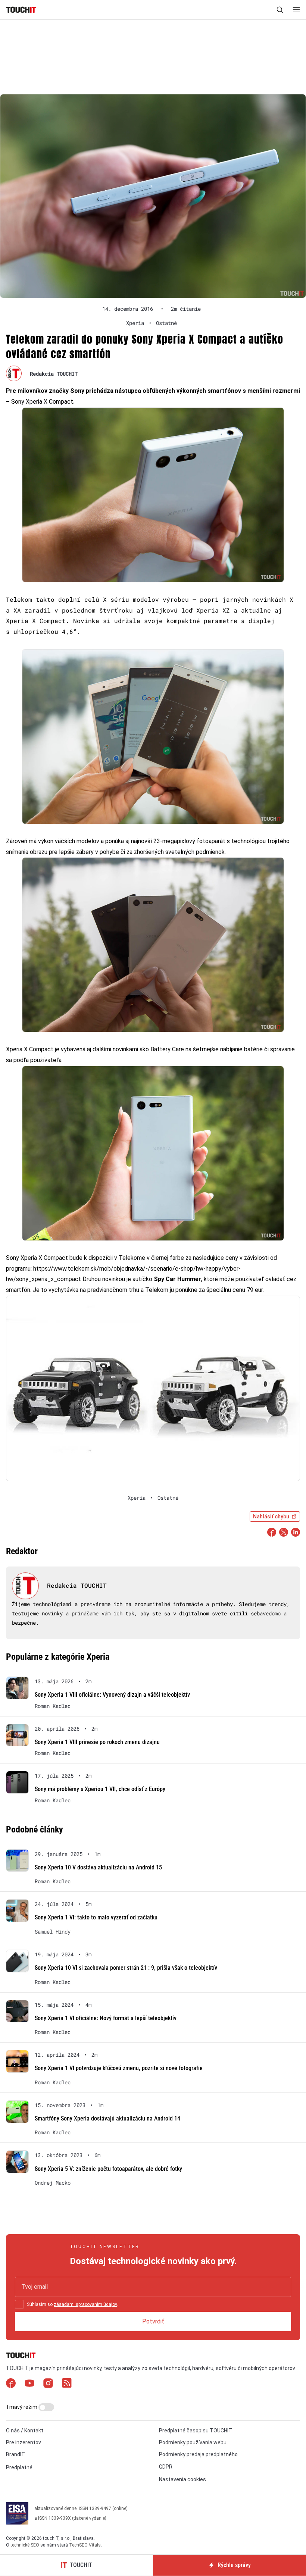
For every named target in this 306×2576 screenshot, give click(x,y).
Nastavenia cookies (182, 2479)
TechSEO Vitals (85, 2545)
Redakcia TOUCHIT (54, 374)
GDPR (166, 2467)
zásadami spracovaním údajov (85, 2304)
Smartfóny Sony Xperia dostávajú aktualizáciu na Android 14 (107, 2118)
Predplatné (19, 2467)
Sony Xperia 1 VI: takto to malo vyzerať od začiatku (96, 1917)
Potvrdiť (153, 2321)
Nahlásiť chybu (271, 1517)
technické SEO (25, 2545)
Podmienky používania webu (193, 2442)
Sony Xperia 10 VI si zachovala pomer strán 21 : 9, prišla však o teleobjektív (126, 1968)
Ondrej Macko (53, 2183)
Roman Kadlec (53, 1706)
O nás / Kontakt (25, 2431)
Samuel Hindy (53, 1932)
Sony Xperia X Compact (41, 402)
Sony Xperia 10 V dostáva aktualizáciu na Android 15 (98, 1867)
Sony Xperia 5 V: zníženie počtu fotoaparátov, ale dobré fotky (108, 2169)
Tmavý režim (22, 2407)
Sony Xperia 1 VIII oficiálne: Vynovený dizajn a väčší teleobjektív (112, 1695)
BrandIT (15, 2454)
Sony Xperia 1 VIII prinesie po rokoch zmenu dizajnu (97, 1742)
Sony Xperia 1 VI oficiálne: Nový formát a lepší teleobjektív (106, 2018)
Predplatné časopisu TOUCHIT (196, 2431)
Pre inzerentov (24, 2442)
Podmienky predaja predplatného (198, 2454)
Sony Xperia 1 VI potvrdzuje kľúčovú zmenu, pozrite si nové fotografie (119, 2068)
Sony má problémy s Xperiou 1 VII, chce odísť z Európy (100, 1789)
